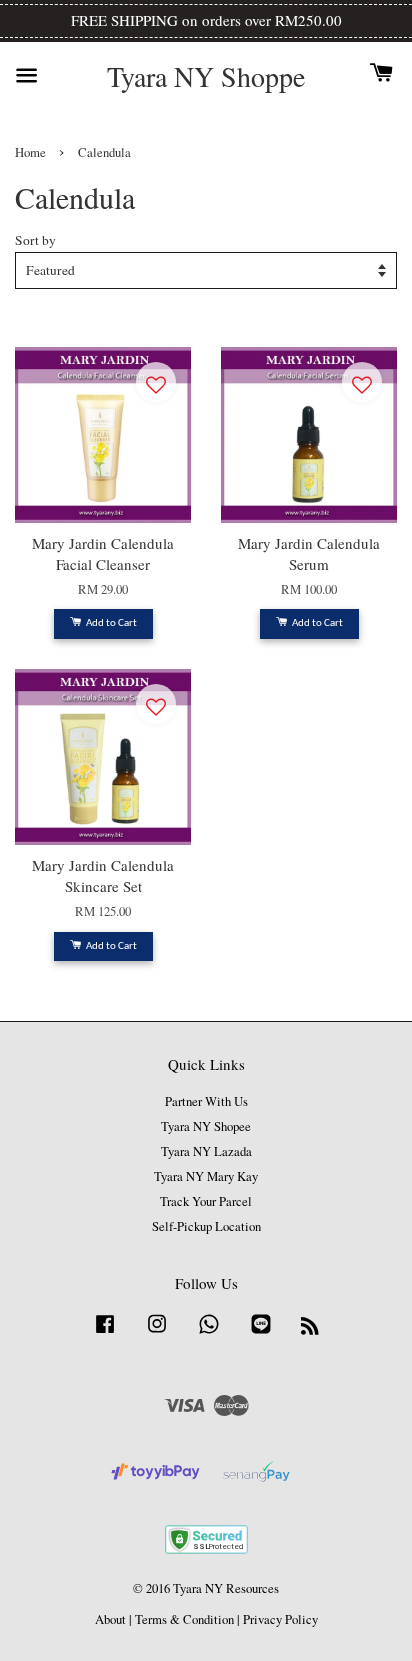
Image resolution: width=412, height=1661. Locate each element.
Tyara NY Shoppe (206, 77)
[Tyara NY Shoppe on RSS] (310, 1329)
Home (30, 152)
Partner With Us (206, 1101)
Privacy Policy (280, 1619)
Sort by (35, 240)
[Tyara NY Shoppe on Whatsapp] (209, 1333)
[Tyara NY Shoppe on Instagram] (157, 1333)
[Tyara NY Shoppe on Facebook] (105, 1333)
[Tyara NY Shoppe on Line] (261, 1333)
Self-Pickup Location (206, 1226)
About (110, 1619)
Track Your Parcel (206, 1201)
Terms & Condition (184, 1619)
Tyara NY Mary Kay (206, 1176)
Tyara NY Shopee (206, 1126)
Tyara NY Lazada (206, 1151)
